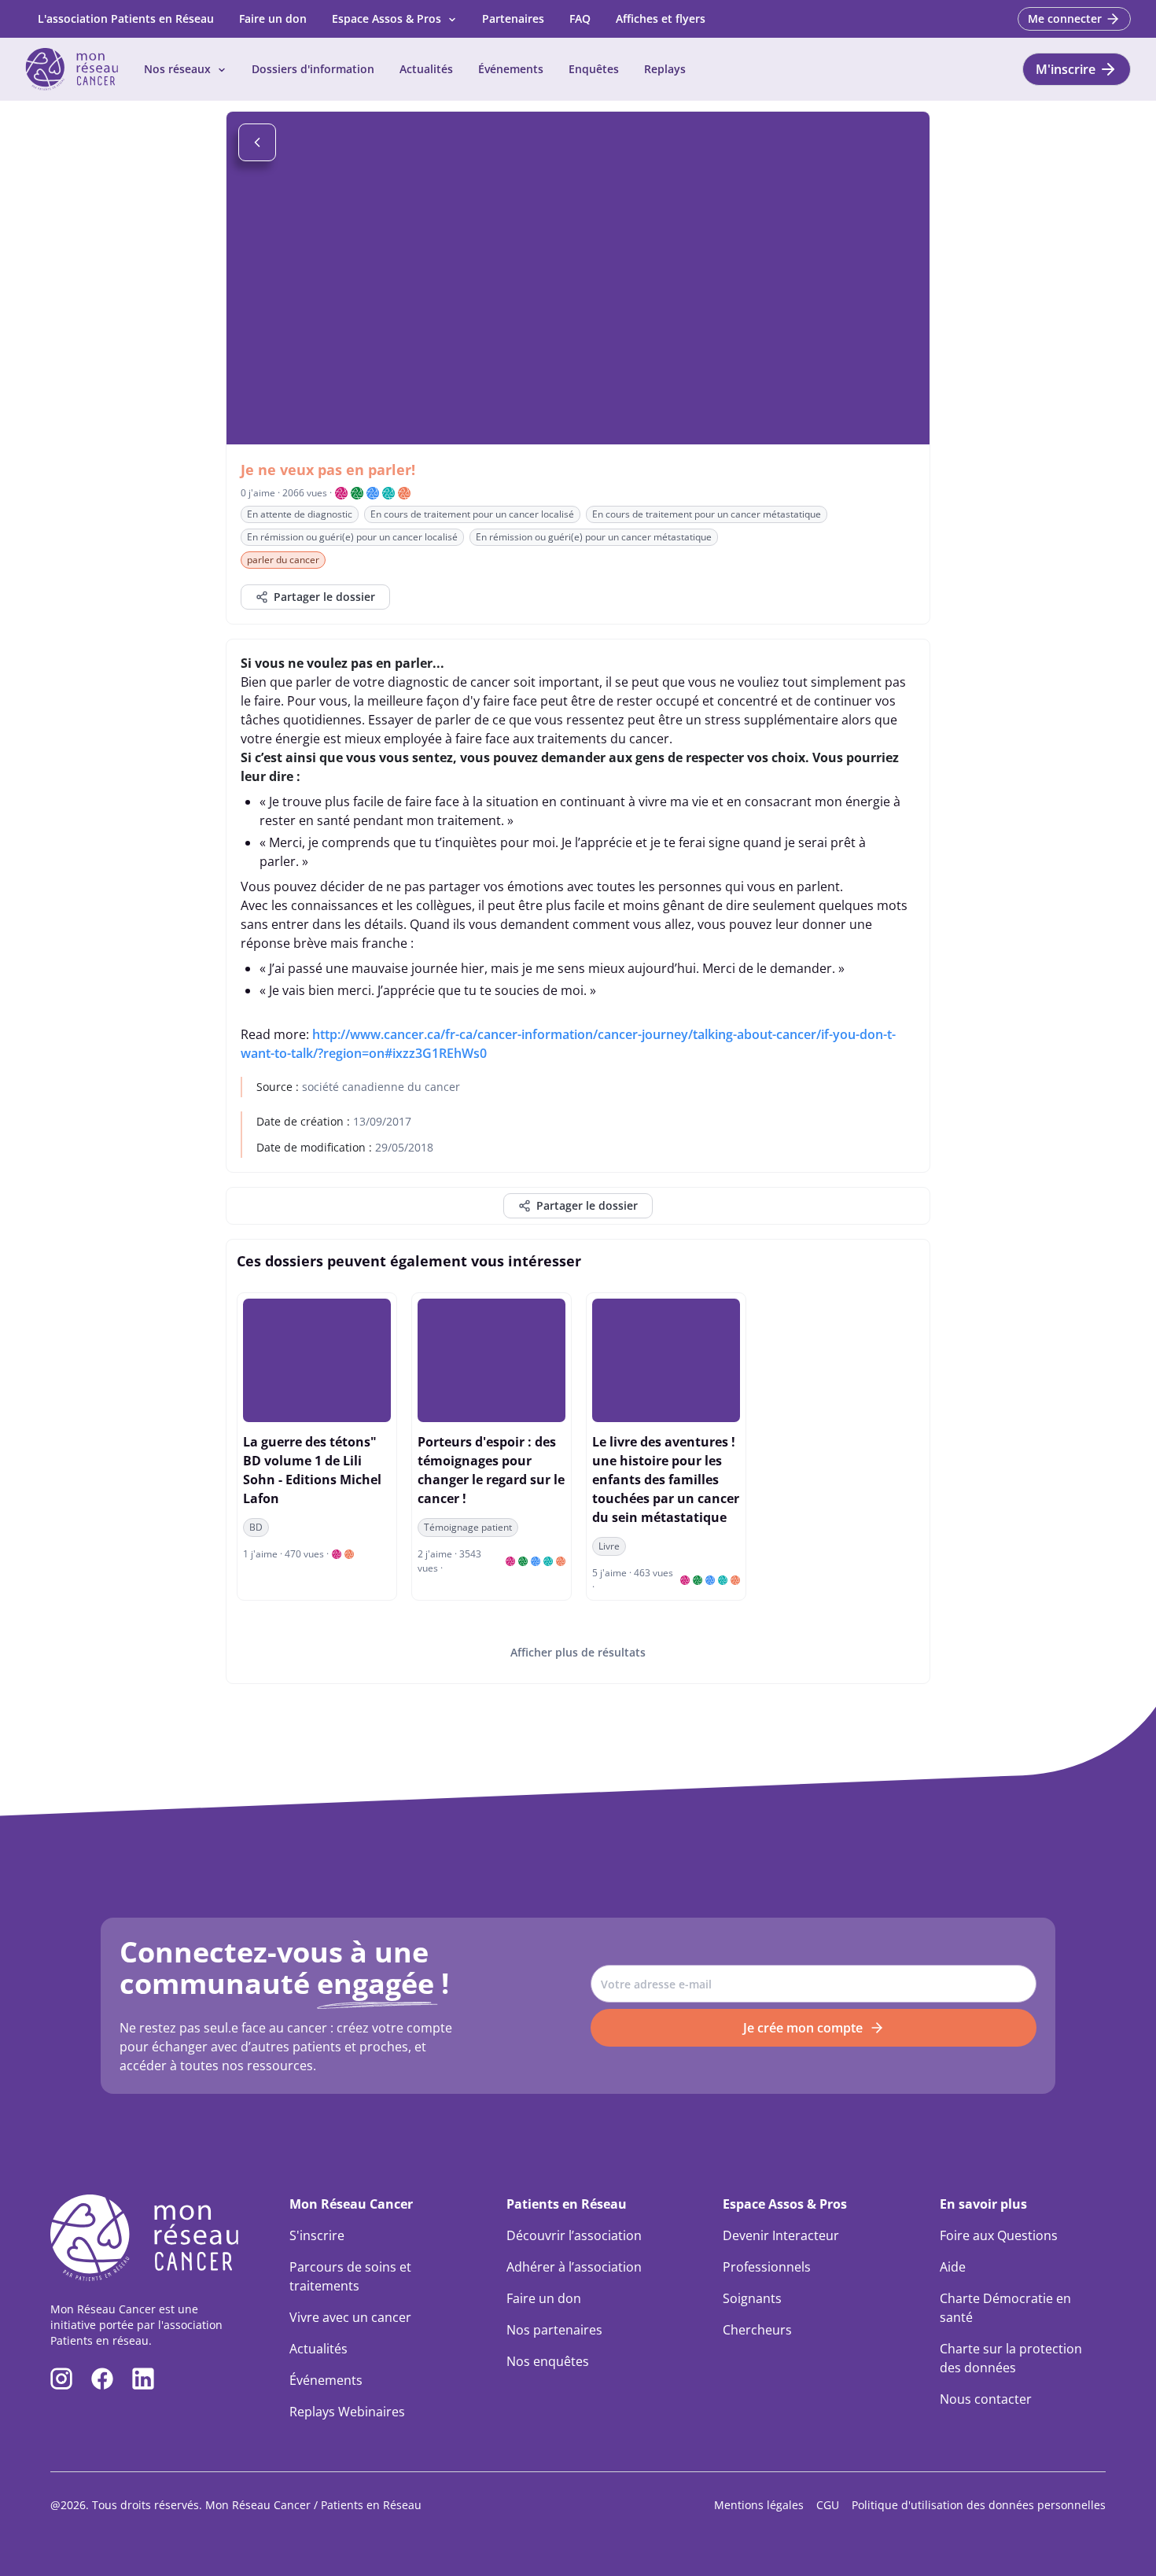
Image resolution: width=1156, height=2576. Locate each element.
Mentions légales (759, 2505)
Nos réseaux (177, 69)
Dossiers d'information (313, 69)
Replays (665, 69)
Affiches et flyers (661, 18)
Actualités (426, 69)
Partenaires (513, 18)
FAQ (580, 18)
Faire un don (273, 18)
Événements (511, 69)
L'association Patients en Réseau (126, 18)
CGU (828, 2505)
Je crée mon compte (803, 2028)
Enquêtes (594, 69)
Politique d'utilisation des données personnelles (979, 2505)
